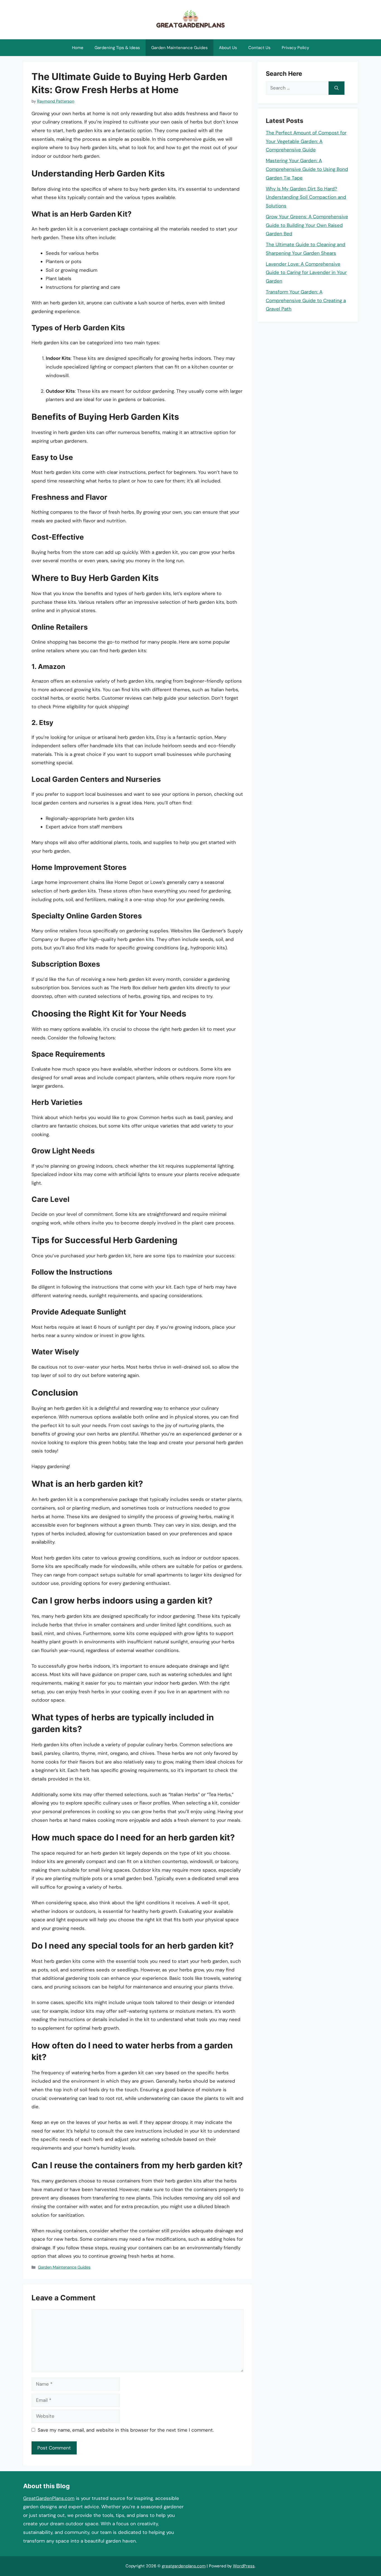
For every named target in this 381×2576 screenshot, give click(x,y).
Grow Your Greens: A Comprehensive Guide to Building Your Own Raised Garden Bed (307, 225)
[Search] (337, 88)
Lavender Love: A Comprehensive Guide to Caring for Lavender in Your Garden (306, 272)
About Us (228, 48)
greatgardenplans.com (184, 2566)
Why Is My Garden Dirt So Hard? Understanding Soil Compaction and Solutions (306, 197)
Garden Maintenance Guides (179, 48)
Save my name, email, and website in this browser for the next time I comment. (126, 2430)
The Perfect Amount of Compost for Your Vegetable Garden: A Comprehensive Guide (306, 141)
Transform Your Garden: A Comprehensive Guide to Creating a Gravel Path (306, 300)
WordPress (244, 2566)
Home (78, 48)
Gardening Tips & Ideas (117, 48)
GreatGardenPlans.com (49, 2498)
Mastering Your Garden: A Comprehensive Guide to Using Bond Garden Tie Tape (307, 169)
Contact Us (259, 48)
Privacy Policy (295, 48)
